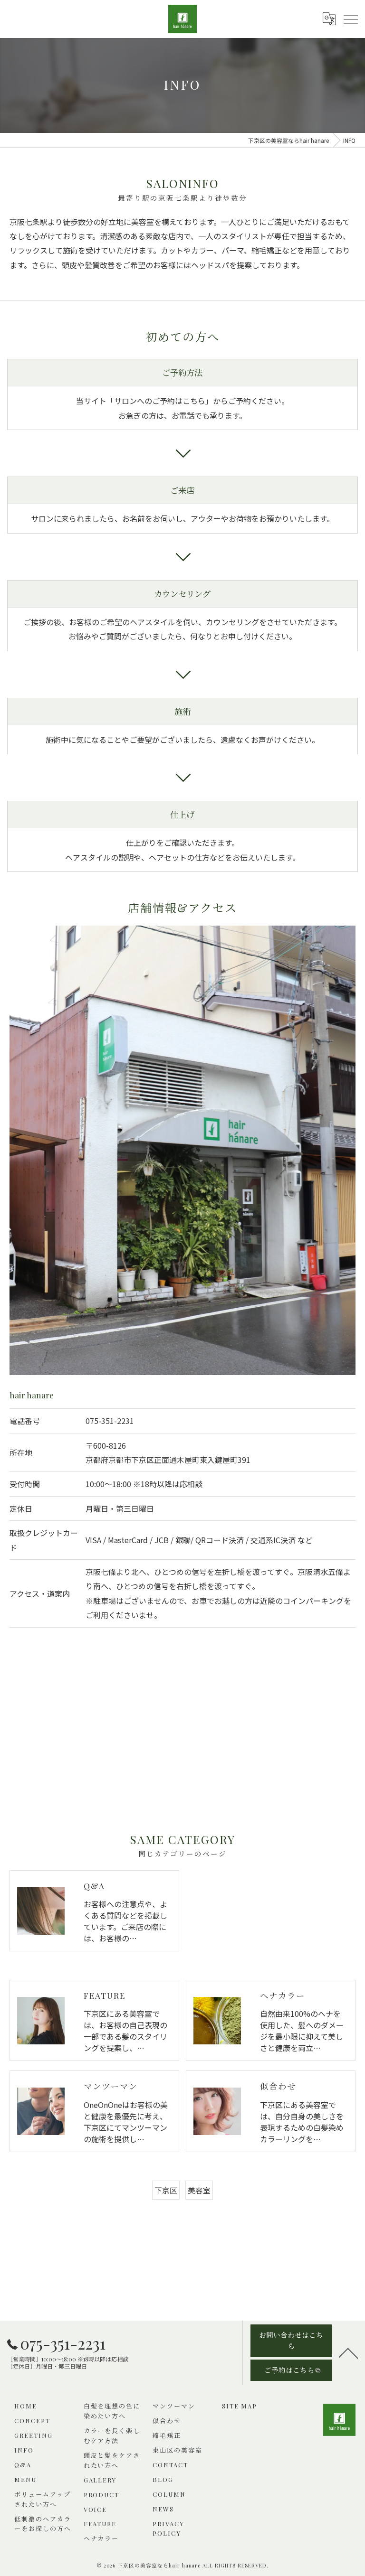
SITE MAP (240, 2406)
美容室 (199, 2190)
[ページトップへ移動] (348, 2352)
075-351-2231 (110, 1421)
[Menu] (350, 19)
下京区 (166, 2190)
